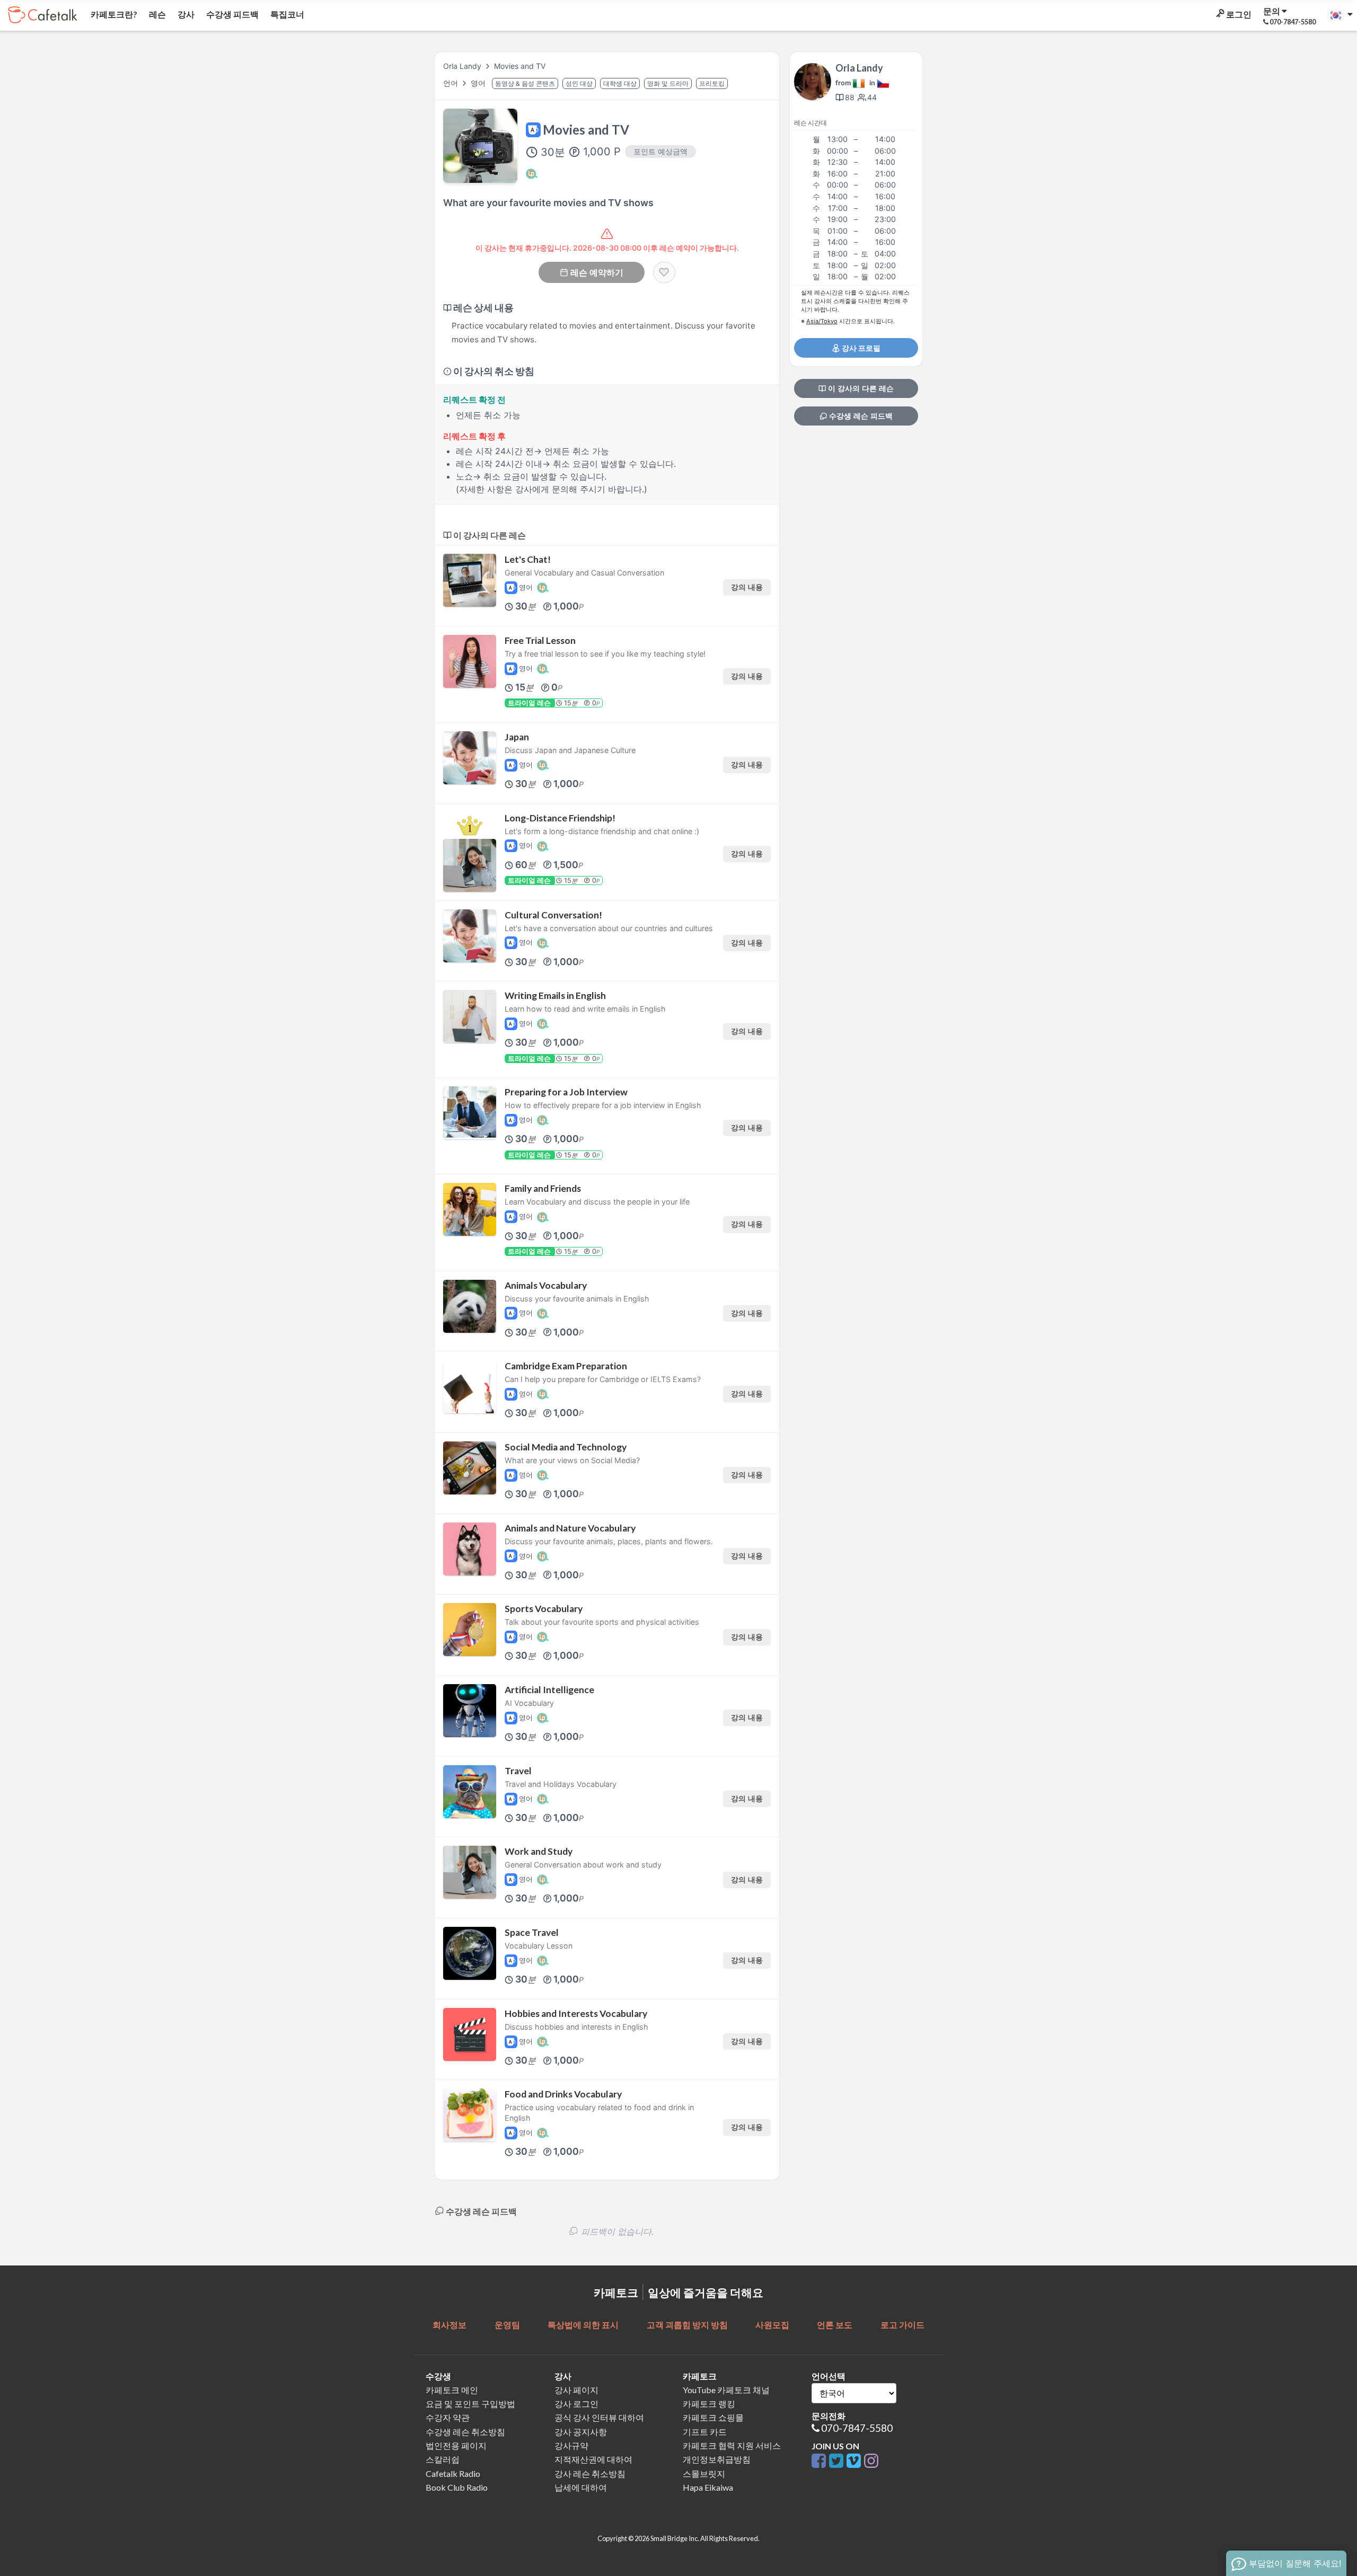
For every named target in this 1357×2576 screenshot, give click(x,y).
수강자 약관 (448, 2417)
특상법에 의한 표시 (583, 2325)
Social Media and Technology (566, 1447)
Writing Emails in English (555, 995)
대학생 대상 (620, 83)
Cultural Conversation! (553, 915)
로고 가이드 (902, 2325)
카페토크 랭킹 (709, 2404)
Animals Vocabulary (546, 1285)
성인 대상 (579, 83)
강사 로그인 (576, 2404)
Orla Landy (462, 66)
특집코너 (287, 14)
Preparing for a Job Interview (566, 1092)
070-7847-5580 (857, 2428)
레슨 (157, 14)
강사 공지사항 (581, 2432)
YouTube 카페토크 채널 (726, 2390)
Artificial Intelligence (549, 1690)
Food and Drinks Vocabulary (563, 2094)
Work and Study (539, 1851)
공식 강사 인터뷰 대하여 (599, 2417)
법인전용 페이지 (456, 2445)
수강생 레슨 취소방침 (465, 2432)
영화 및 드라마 (668, 83)
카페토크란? (113, 14)
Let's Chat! (528, 559)
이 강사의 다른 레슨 (860, 388)
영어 (479, 83)
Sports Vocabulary (544, 1609)
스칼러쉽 (443, 2459)
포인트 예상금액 (660, 151)
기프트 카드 (705, 2432)
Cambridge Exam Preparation (566, 1366)
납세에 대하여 (581, 2487)
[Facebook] (820, 2461)
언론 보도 (835, 2325)
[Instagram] (871, 2461)
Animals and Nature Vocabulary (570, 1528)
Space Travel (532, 1932)
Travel (518, 1771)
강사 (185, 14)
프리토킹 (712, 83)
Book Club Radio (457, 2487)
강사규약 (571, 2445)
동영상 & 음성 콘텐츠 (525, 83)
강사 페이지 (576, 2390)
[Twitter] (838, 2461)
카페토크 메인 (452, 2390)
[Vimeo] (855, 2461)
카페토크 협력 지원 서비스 (732, 2445)
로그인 (1238, 14)
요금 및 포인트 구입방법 (470, 2404)
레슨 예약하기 (597, 272)
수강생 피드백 (232, 14)
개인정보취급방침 (717, 2459)
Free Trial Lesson (540, 640)
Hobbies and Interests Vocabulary (576, 2013)
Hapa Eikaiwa (708, 2487)
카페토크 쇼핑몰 (713, 2417)
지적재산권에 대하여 (593, 2459)
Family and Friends (543, 1188)
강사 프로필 (860, 348)
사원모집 (772, 2325)
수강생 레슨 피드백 (860, 416)
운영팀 (507, 2325)
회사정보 (450, 2325)
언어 (452, 83)
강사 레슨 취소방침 (590, 2473)
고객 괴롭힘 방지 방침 (687, 2325)
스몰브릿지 (704, 2473)
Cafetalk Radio (453, 2473)
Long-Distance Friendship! (560, 818)
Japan (517, 737)
